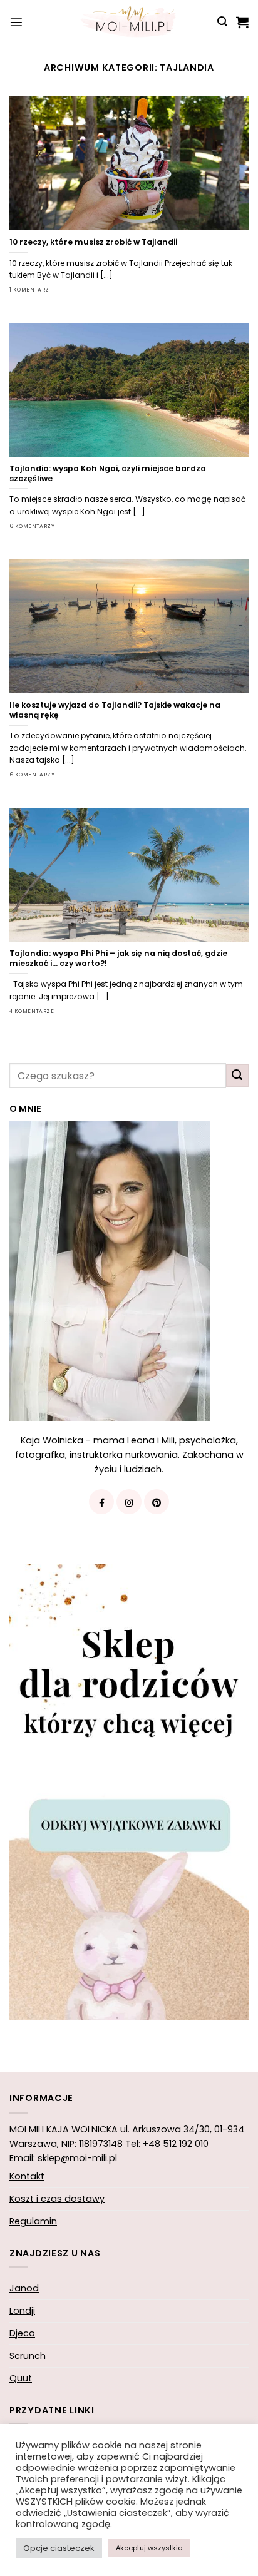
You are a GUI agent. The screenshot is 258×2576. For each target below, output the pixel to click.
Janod (24, 2288)
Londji (22, 2311)
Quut (21, 2378)
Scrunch (28, 2356)
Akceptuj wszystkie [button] (149, 2548)
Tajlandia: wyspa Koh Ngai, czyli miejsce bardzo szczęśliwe (108, 474)
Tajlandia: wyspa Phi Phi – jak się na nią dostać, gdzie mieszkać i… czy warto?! (118, 959)
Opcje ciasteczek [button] (59, 2548)
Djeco (22, 2333)
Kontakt (27, 2176)
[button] (16, 22)
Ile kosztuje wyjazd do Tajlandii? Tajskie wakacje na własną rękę (115, 710)
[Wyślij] (237, 1076)
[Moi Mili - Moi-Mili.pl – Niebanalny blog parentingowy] (129, 22)
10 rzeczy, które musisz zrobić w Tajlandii (93, 242)
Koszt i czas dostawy (57, 2199)
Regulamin (33, 2221)
